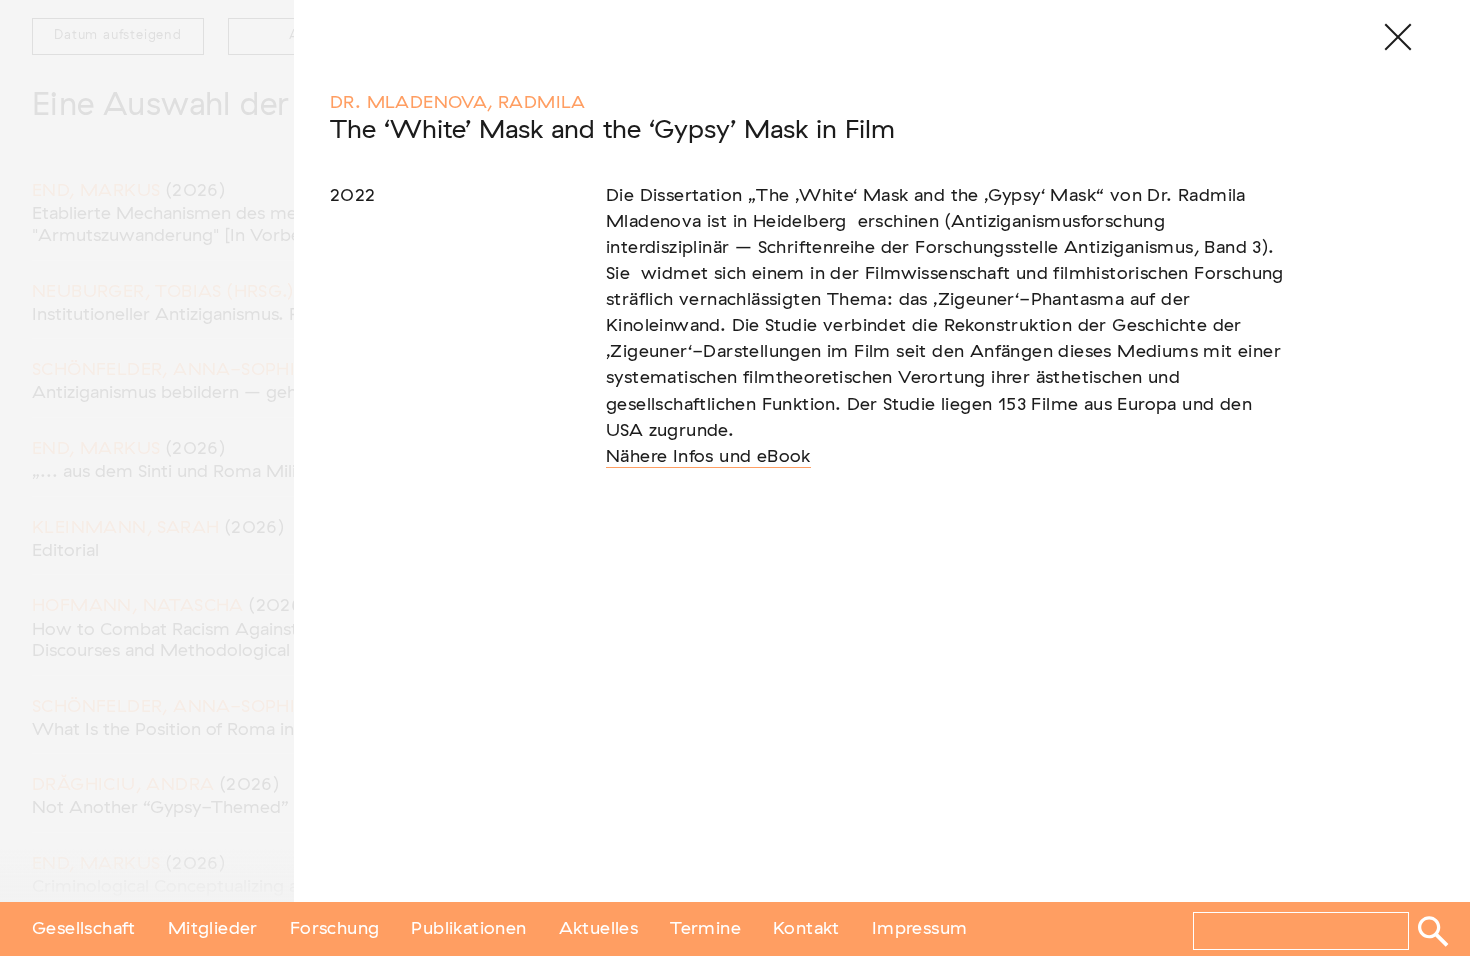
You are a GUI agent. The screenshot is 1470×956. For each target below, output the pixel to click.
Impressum (920, 929)
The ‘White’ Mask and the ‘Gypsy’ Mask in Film (612, 130)
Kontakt (806, 929)
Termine (705, 929)
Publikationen (468, 929)
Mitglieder (213, 929)
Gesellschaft (84, 929)
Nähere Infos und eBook (708, 457)
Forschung (335, 929)
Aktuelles (599, 929)
